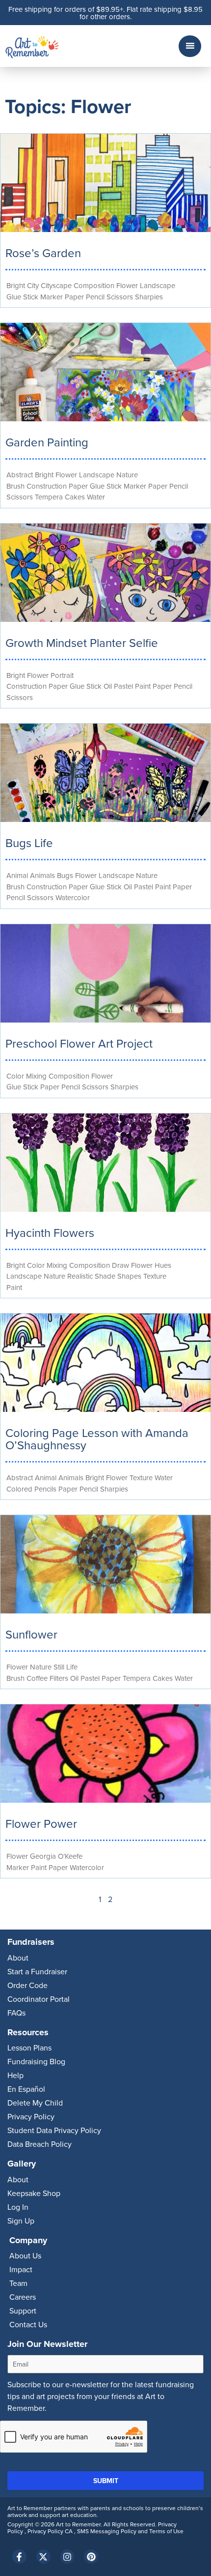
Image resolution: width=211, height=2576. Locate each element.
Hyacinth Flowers (50, 1232)
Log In (18, 2207)
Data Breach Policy (40, 2144)
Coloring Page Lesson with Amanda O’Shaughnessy (97, 1439)
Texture (155, 1276)
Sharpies (149, 297)
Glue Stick (22, 297)
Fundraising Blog (36, 2061)
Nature (127, 475)
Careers (23, 2297)
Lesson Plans (29, 2048)
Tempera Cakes (60, 497)
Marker (52, 297)
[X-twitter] (43, 2557)
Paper (74, 297)
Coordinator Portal (39, 1999)
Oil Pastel (118, 686)
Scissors (120, 297)
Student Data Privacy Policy (54, 2130)
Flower (127, 285)
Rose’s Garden (43, 253)
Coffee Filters (47, 1678)
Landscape (158, 285)
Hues (163, 1265)
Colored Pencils (31, 1489)
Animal (17, 875)
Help (15, 2075)
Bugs (65, 875)
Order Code (27, 1985)
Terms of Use (166, 2531)
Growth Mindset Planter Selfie (82, 643)
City (33, 285)
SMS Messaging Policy (107, 2531)
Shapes (129, 1276)
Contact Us (28, 2324)
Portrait (62, 675)
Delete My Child (35, 2103)
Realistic (80, 1276)
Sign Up (21, 2221)
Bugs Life (29, 843)
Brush (15, 486)
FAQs (16, 2013)
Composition (94, 285)
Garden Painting (47, 442)
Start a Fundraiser (37, 1971)
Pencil (95, 297)
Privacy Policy (31, 2116)
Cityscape (56, 285)
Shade (105, 1276)
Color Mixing (26, 1076)
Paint (143, 686)
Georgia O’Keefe (56, 1856)
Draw (120, 1265)
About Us (25, 2255)
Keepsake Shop (34, 2193)
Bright (16, 285)
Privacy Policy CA (51, 2531)
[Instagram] (67, 2557)
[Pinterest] (91, 2557)
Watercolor (73, 897)
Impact (21, 2269)
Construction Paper (57, 486)
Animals (42, 875)
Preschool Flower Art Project (79, 1043)
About (18, 1958)
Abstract (20, 475)
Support (23, 2311)
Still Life (66, 1667)
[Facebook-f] (19, 2557)
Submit (106, 2481)
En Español (26, 2089)
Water (96, 497)
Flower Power (41, 1823)
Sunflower (31, 1634)
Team (18, 2283)
